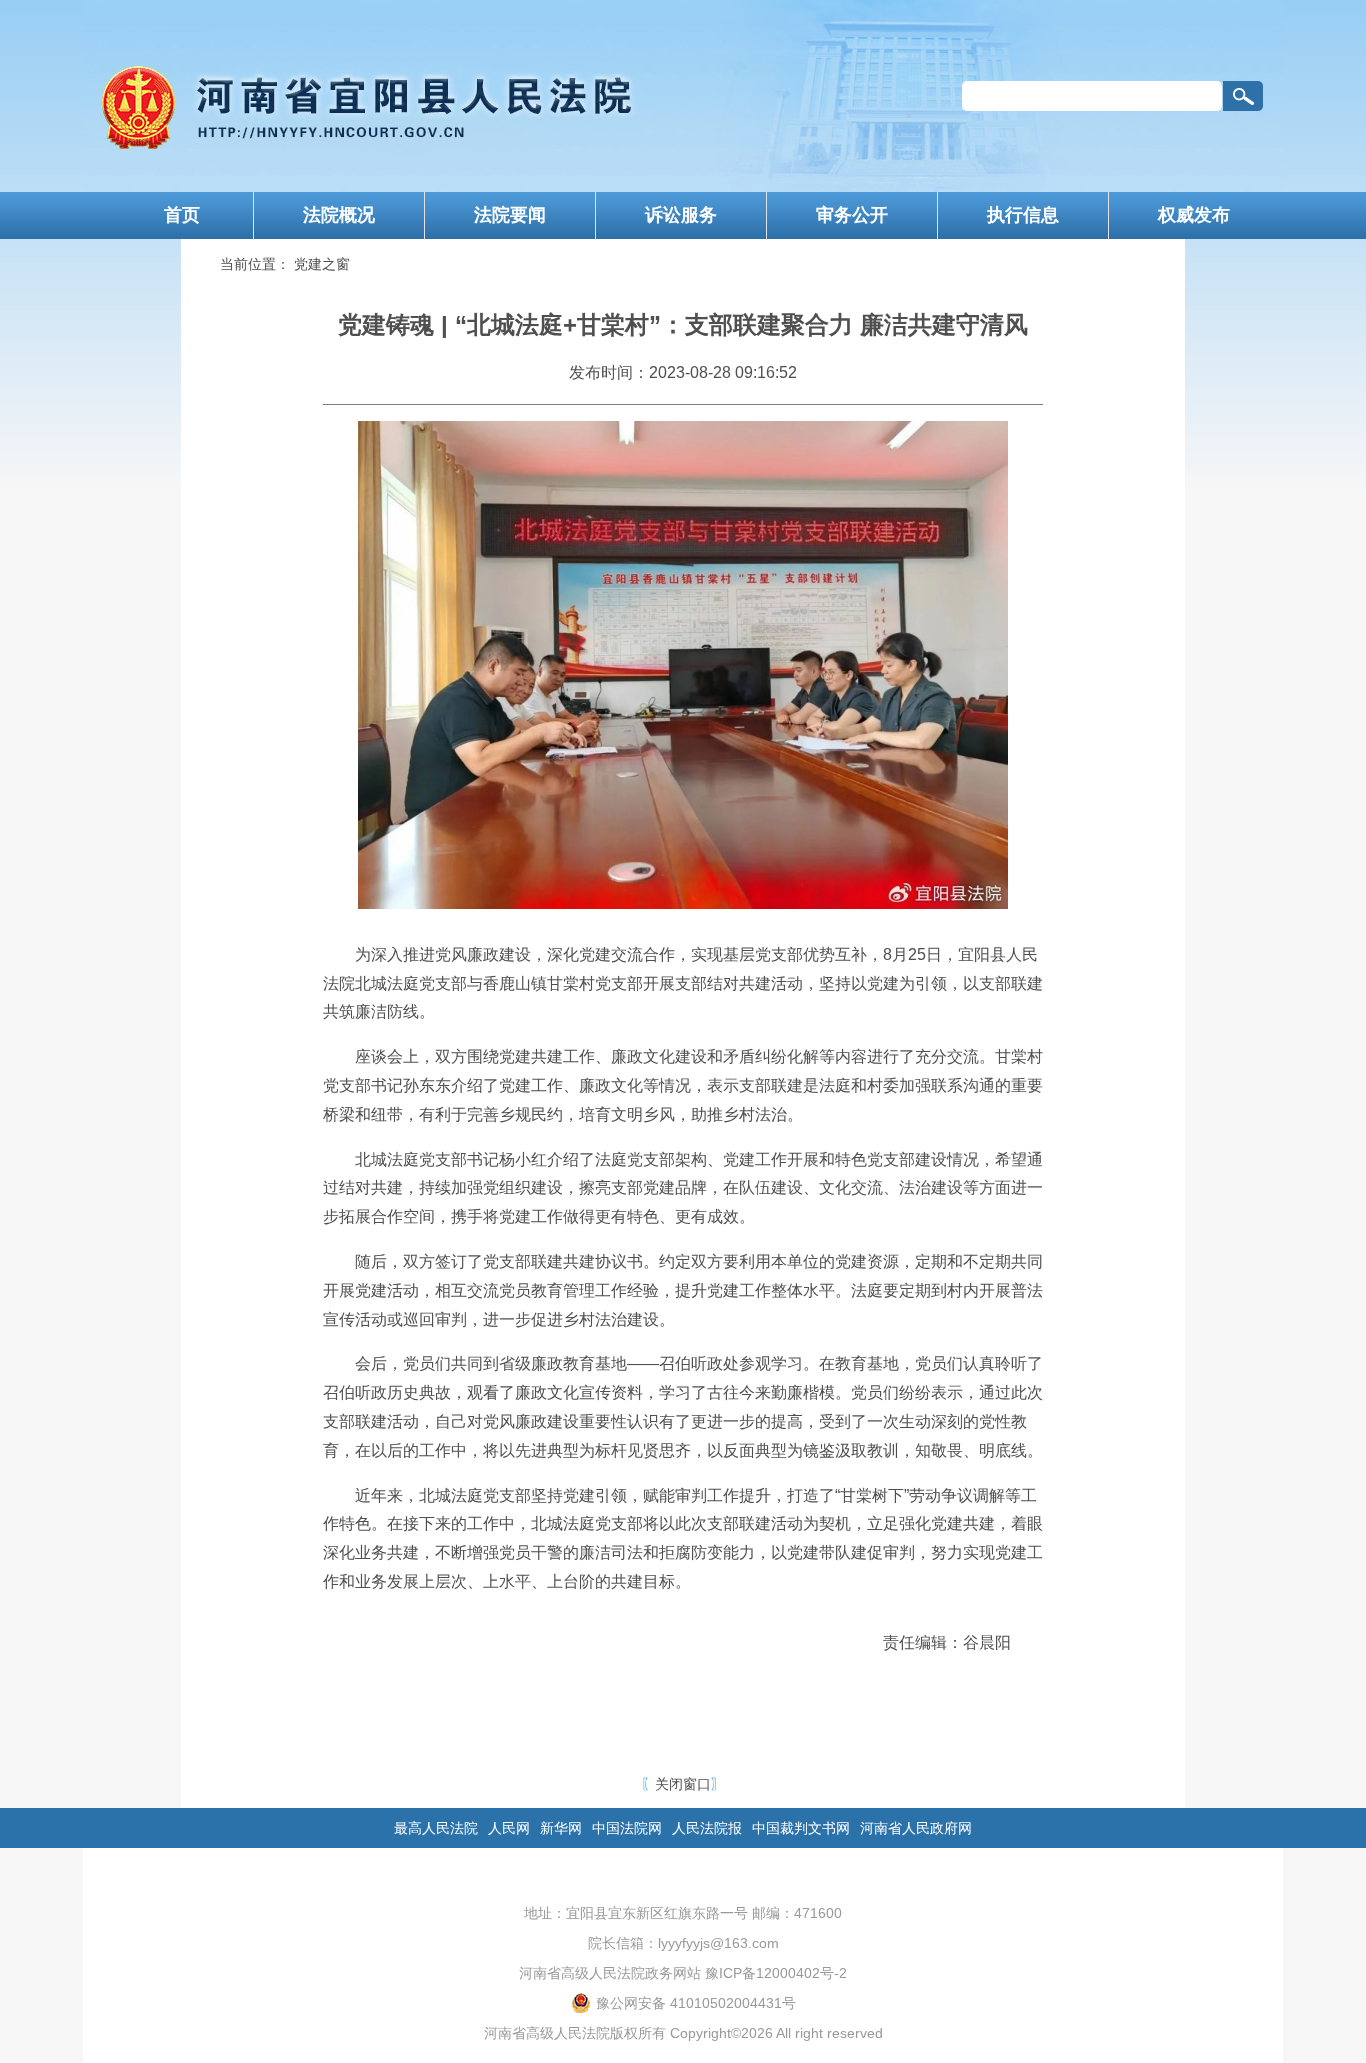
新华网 (561, 1828)
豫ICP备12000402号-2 (776, 1973)
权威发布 (1194, 215)
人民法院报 (707, 1828)
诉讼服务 (681, 215)
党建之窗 (322, 264)
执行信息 (1023, 215)
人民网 (509, 1828)
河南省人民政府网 (916, 1828)
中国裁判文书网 (801, 1828)
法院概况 (339, 215)
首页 (182, 215)
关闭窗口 (683, 1784)
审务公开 (852, 215)
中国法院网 (627, 1828)
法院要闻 (510, 215)
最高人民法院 (436, 1828)
